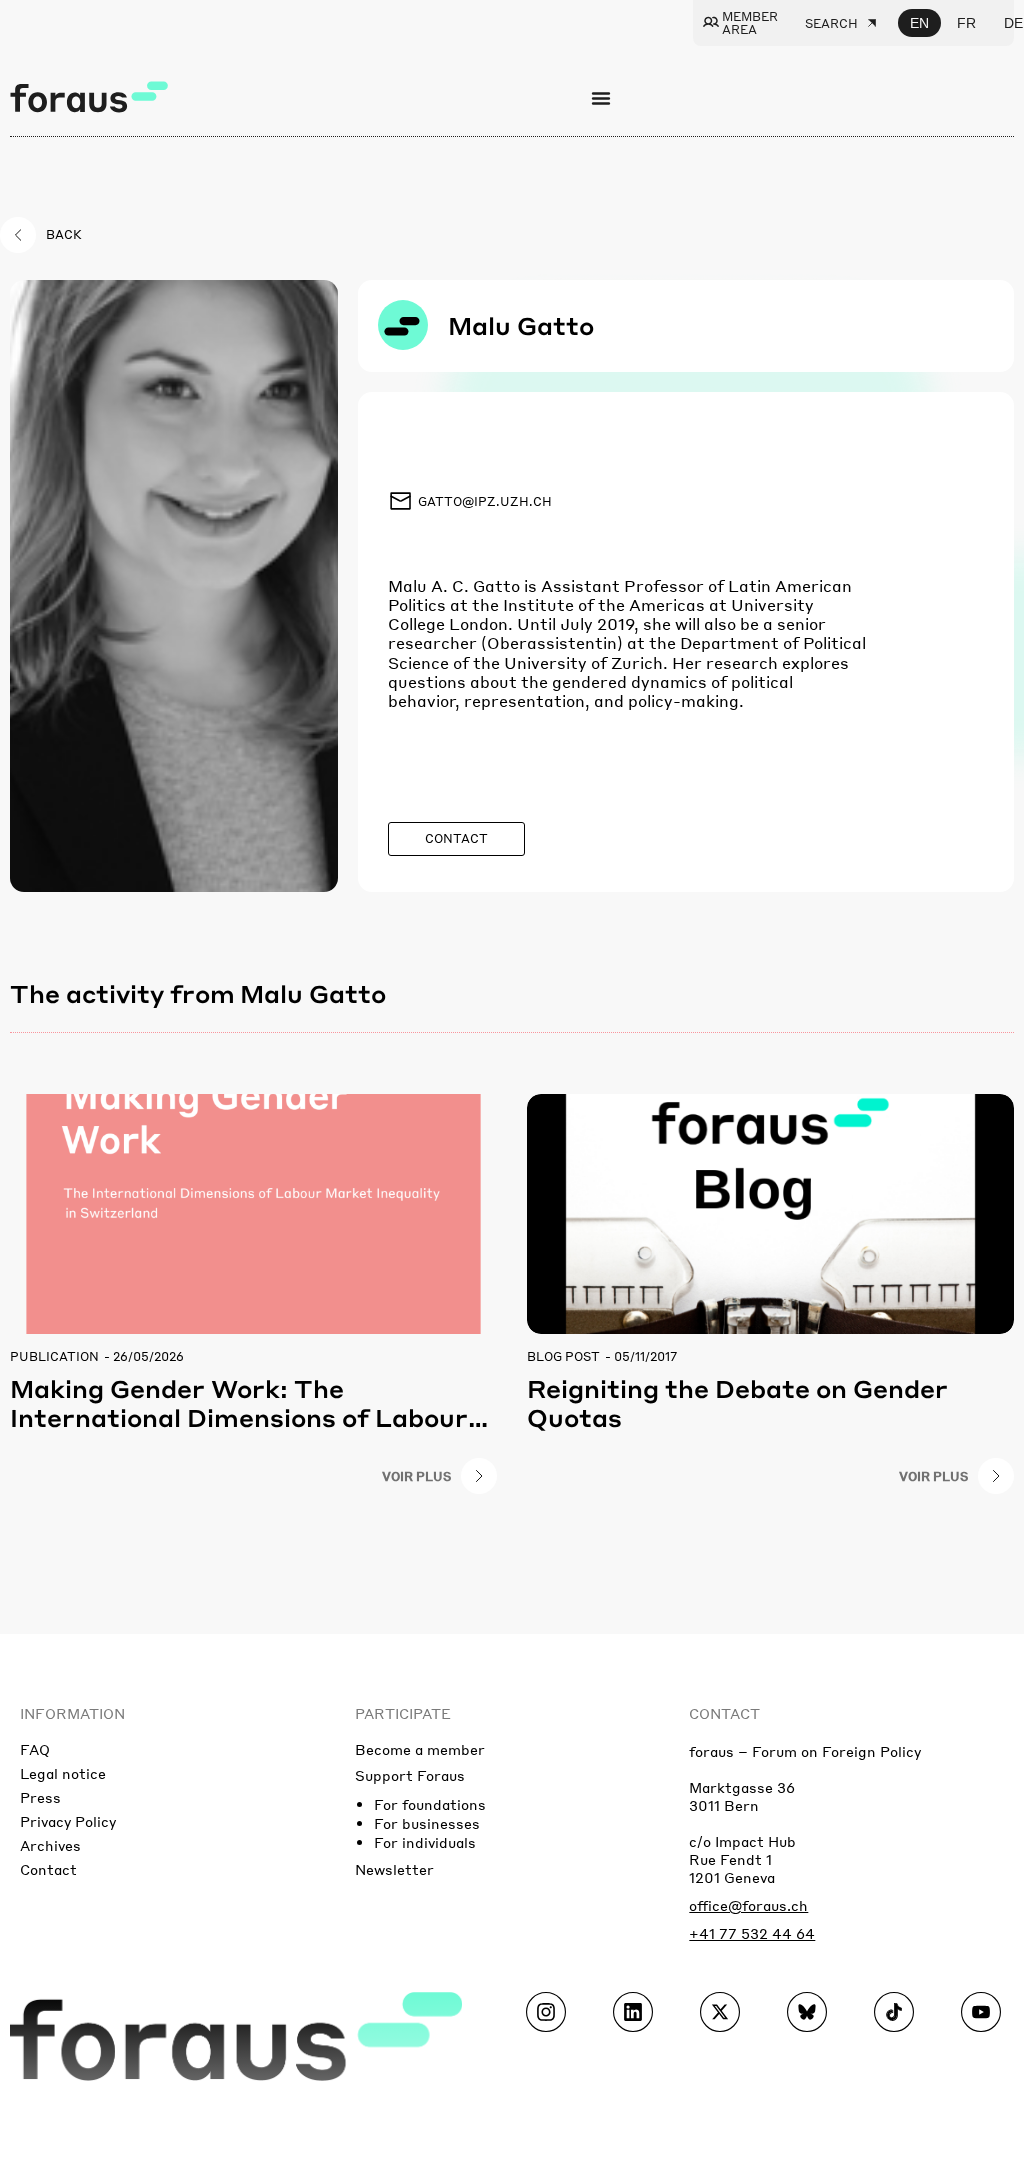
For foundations (430, 1804)
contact (724, 1713)
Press (40, 1797)
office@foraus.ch (748, 1905)
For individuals (425, 1842)
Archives (50, 1845)
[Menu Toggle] (601, 98)
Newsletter (394, 1869)
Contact (48, 1869)
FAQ (35, 1749)
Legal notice (63, 1773)
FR (966, 23)
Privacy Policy (68, 1821)
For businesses (427, 1823)
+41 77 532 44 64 (752, 1933)
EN (919, 23)
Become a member (420, 1749)
